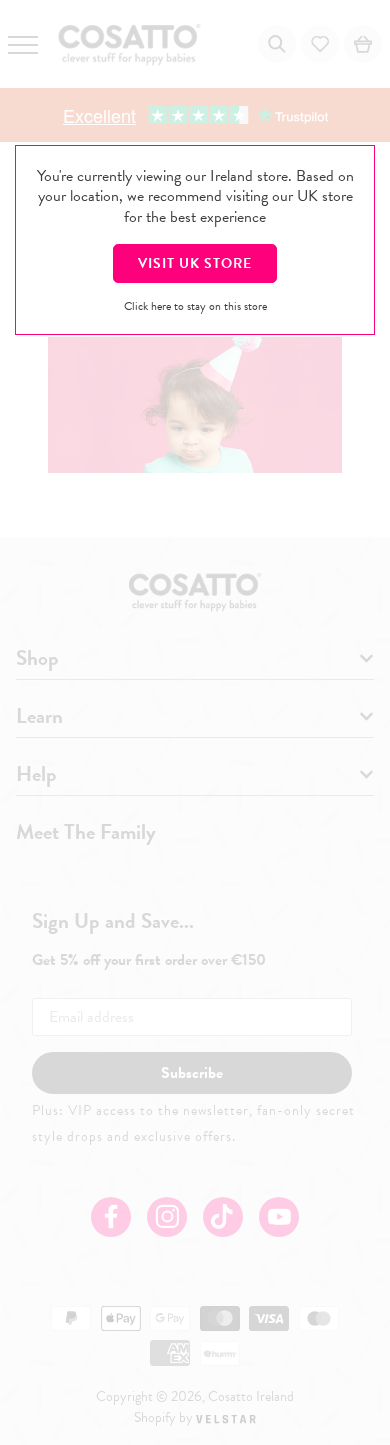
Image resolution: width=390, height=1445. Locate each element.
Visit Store (195, 263)
